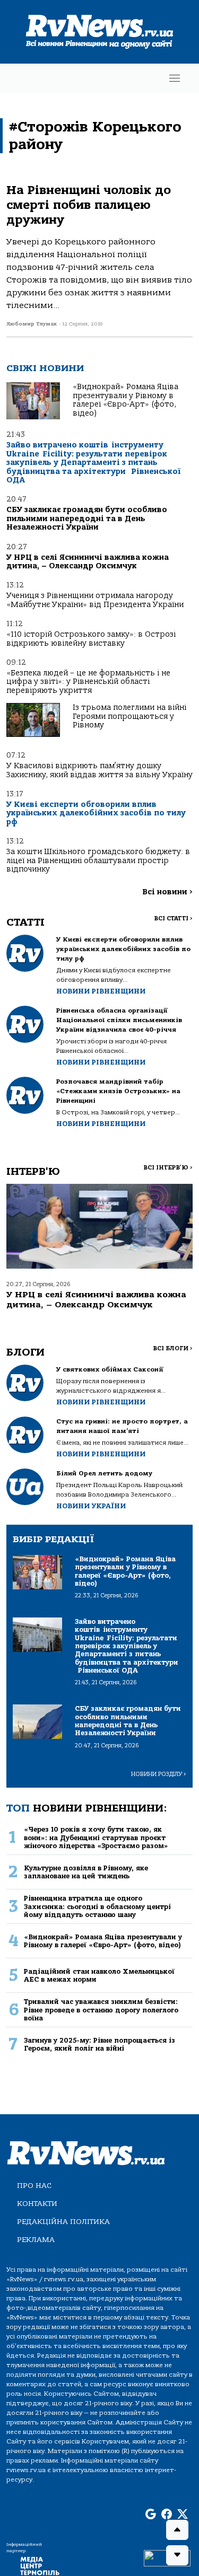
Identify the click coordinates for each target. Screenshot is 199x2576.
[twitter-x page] (183, 2515)
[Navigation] (175, 78)
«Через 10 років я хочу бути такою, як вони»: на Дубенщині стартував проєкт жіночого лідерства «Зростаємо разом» (96, 1838)
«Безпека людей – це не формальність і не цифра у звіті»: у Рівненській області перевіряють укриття (88, 682)
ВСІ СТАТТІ (173, 918)
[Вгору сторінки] (177, 2530)
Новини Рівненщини (101, 991)
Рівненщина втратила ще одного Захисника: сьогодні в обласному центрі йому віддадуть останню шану (97, 1906)
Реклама (36, 2240)
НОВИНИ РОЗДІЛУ (159, 1774)
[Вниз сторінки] (177, 2555)
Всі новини (167, 892)
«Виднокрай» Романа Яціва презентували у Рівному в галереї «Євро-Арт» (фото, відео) (126, 400)
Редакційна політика (63, 2222)
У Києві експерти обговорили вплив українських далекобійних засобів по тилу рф (96, 813)
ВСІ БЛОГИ (173, 1348)
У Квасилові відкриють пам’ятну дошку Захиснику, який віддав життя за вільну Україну (99, 770)
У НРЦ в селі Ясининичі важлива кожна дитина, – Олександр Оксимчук (88, 562)
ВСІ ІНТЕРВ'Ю (168, 1168)
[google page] (151, 2515)
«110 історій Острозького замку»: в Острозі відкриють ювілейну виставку (91, 639)
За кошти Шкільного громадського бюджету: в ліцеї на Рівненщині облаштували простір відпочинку (98, 860)
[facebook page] (167, 2515)
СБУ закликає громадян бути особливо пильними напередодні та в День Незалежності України (87, 518)
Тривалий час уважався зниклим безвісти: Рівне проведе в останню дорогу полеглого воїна (101, 2010)
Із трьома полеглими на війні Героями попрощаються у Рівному (129, 716)
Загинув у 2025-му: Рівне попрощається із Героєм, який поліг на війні (99, 2044)
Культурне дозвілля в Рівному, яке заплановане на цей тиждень (86, 1872)
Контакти (37, 2204)
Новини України (91, 1506)
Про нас (34, 2186)
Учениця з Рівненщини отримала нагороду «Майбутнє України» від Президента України (95, 600)
